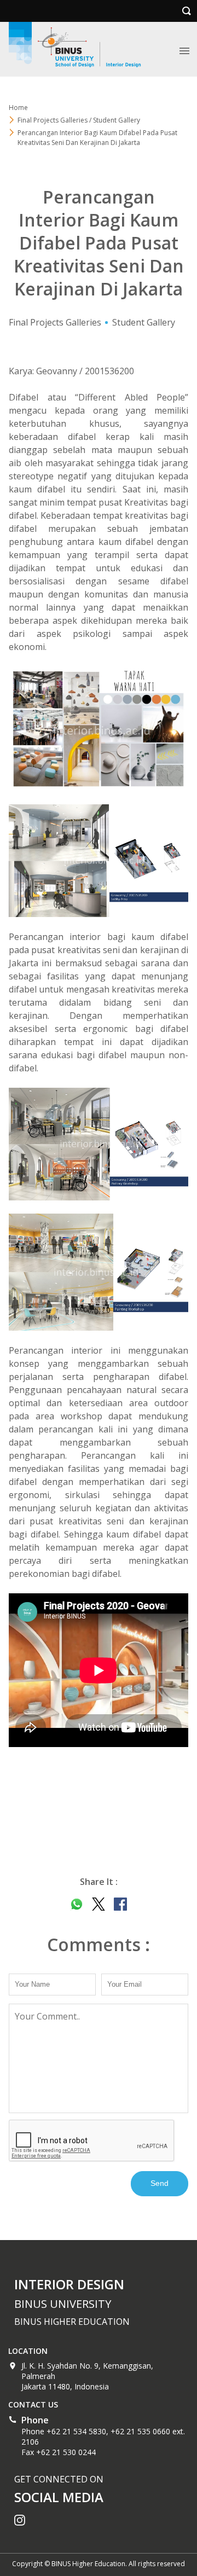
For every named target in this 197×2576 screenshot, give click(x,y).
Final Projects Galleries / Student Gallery (79, 120)
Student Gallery (144, 322)
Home (18, 108)
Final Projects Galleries (55, 322)
